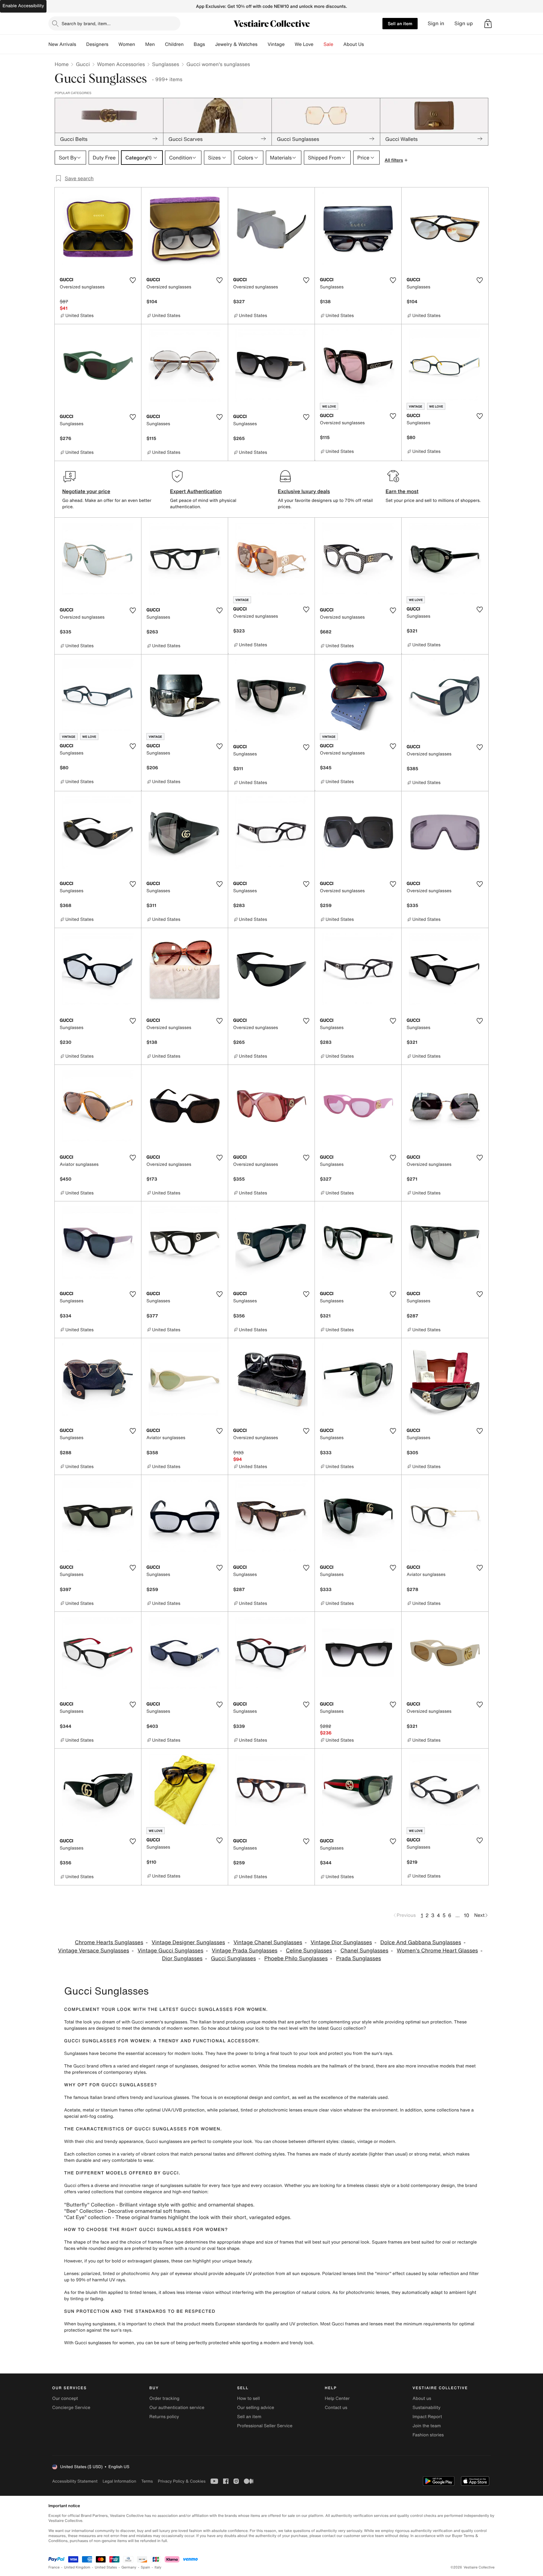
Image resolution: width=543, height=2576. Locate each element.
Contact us (336, 2408)
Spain (145, 2567)
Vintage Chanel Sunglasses (268, 1942)
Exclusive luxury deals (304, 491)
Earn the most (402, 491)
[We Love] (319, 44)
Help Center (337, 2398)
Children (174, 44)
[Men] (160, 44)
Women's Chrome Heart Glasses (437, 1951)
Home (62, 64)
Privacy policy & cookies (182, 2481)
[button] (488, 24)
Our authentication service (177, 2408)
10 (466, 1915)
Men (150, 44)
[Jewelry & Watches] (262, 44)
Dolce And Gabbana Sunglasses (421, 1942)
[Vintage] (290, 44)
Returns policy (164, 2417)
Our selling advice (255, 2408)
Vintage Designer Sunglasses (189, 1942)
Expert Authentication (196, 491)
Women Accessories (121, 64)
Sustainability (427, 2408)
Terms (147, 2481)
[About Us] (369, 44)
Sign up (464, 23)
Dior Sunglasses (182, 1958)
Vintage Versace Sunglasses (94, 1951)
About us (422, 2398)
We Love (304, 44)
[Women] (140, 44)
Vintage (276, 44)
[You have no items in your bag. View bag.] (488, 24)
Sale (329, 44)
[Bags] (210, 44)
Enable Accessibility (23, 6)
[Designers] (113, 44)
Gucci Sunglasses (233, 1958)
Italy (158, 2567)
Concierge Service (71, 2408)
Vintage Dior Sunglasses (341, 1942)
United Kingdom (77, 2567)
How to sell (248, 2398)
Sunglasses (166, 64)
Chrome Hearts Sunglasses (109, 1942)
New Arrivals (62, 44)
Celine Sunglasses (309, 1951)
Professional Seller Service (265, 2426)
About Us (354, 44)
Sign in (436, 23)
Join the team (427, 2426)
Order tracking (164, 2398)
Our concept (65, 2398)
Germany (129, 2567)
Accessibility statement (75, 2481)
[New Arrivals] (81, 44)
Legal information (119, 2481)
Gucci (83, 64)
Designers (97, 44)
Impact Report (427, 2417)
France (54, 2567)
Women (127, 44)
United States (106, 2567)
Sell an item (400, 23)
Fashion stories (428, 2435)
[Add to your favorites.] (133, 280)
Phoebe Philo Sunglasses (296, 1958)
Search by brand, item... (86, 23)
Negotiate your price (86, 491)
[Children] (189, 44)
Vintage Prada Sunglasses (245, 1951)
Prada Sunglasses (359, 1958)
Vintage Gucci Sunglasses (170, 1951)
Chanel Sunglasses (364, 1951)
